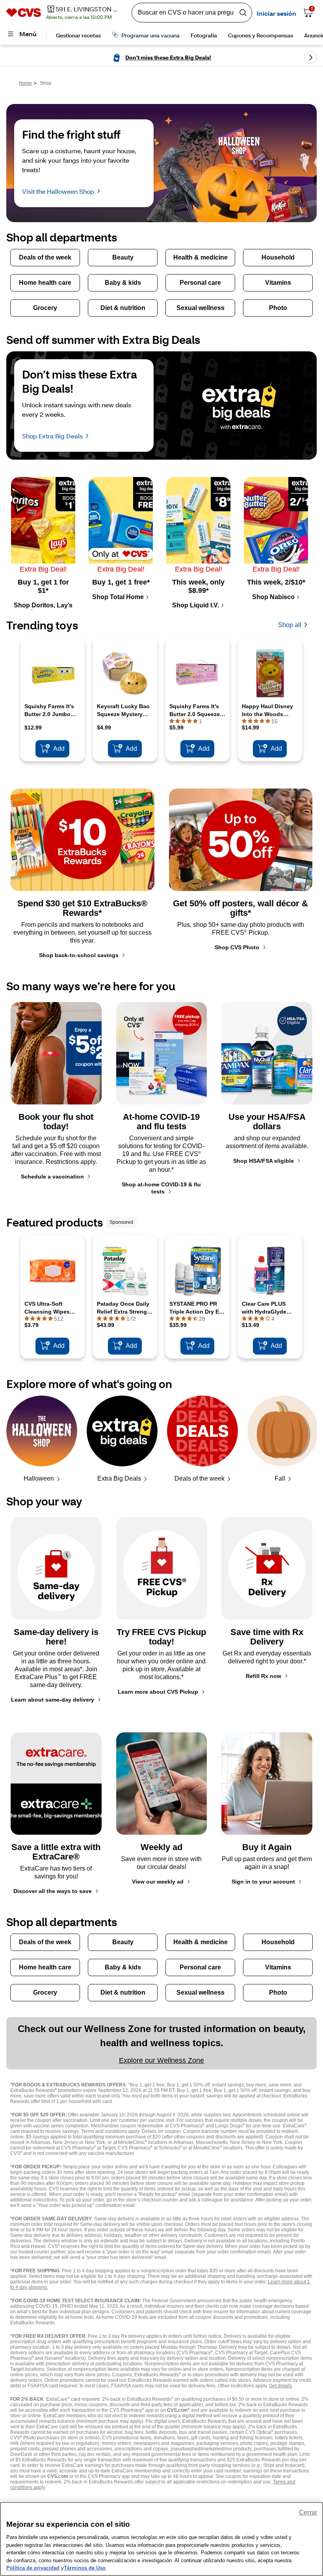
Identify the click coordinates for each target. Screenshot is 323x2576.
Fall (280, 1478)
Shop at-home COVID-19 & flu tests (161, 1188)
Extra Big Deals (119, 1478)
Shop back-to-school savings (79, 955)
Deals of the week (200, 1478)
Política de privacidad (33, 2568)
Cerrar (308, 2512)
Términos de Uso (85, 2568)
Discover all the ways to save (53, 1891)
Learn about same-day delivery (53, 1700)
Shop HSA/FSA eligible (264, 1161)
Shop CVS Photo (237, 947)
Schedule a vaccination (52, 1177)
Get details (280, 2386)
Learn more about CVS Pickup (158, 1692)
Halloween (39, 1478)
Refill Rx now (264, 1676)
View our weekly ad (158, 1882)
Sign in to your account (263, 1882)
